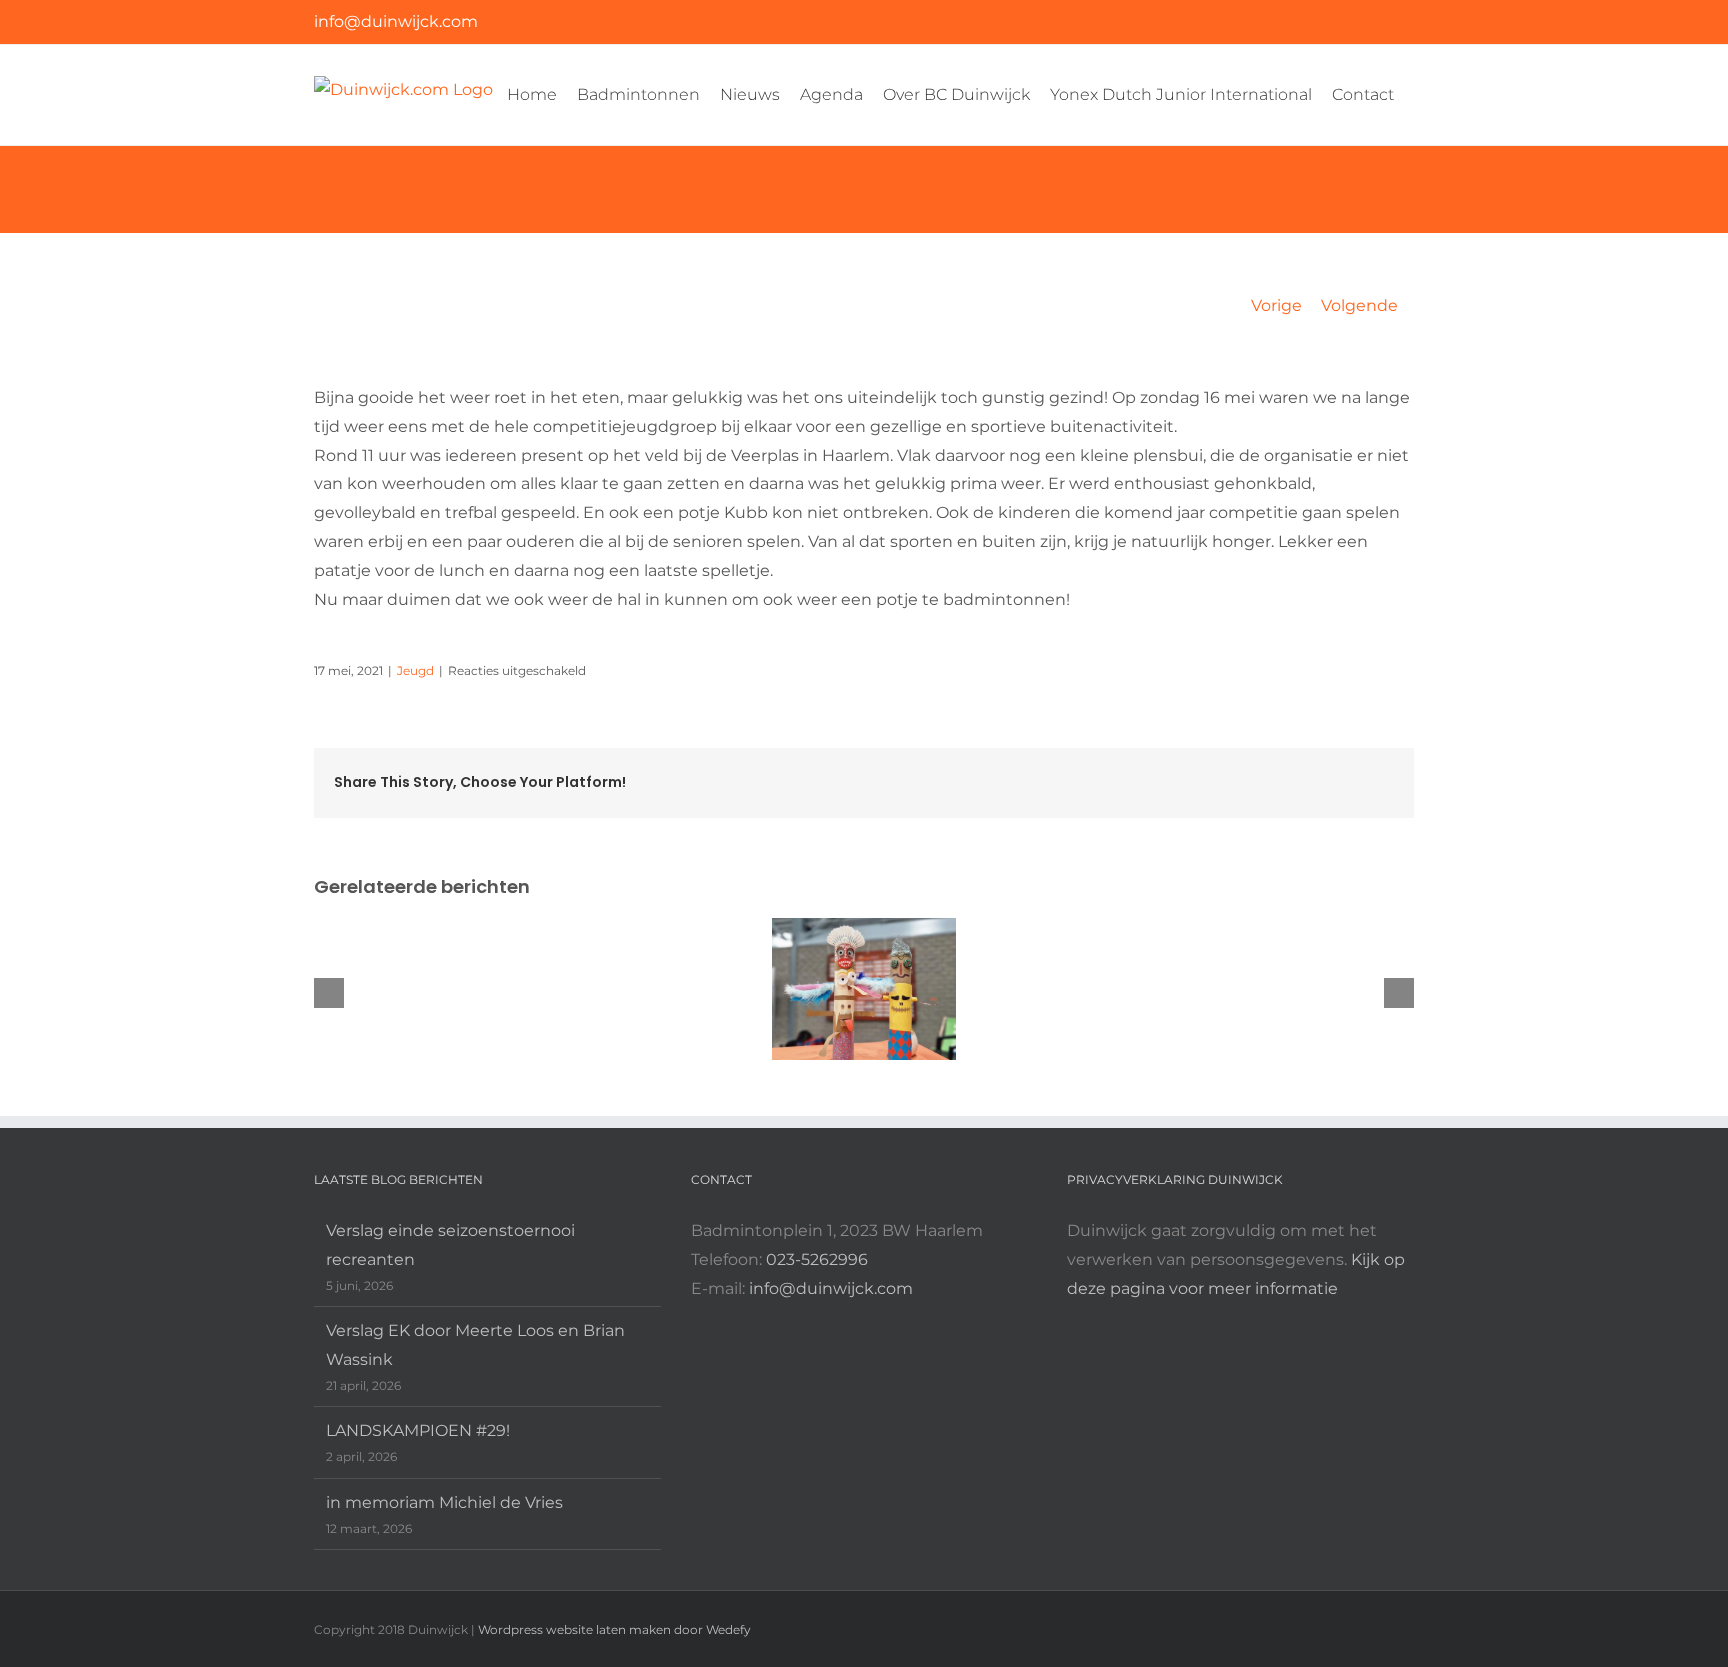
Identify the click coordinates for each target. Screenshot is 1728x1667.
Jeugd (415, 670)
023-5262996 (817, 1259)
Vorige (1276, 305)
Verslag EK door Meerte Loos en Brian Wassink (475, 1345)
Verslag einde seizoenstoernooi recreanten (450, 1245)
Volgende (1359, 305)
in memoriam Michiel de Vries (444, 1502)
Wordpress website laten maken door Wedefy (614, 1629)
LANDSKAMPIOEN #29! (418, 1430)
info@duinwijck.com (396, 21)
